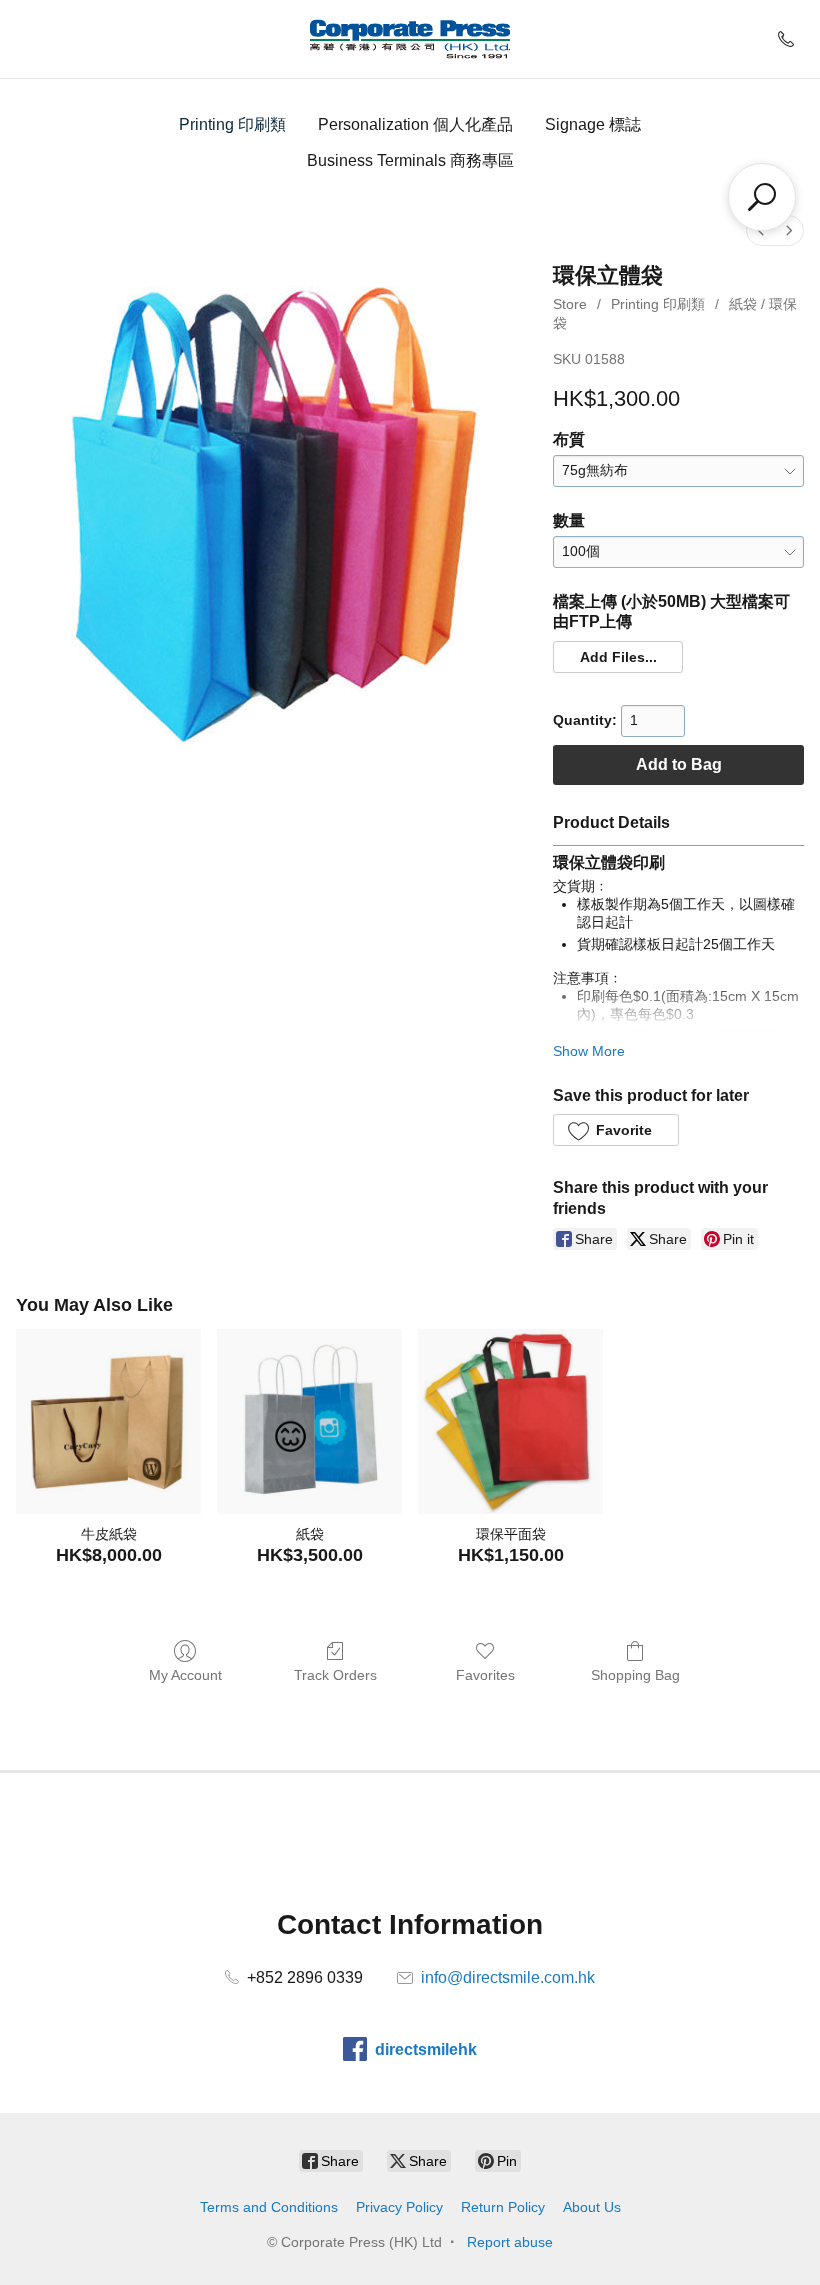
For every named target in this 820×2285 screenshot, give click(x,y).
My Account (185, 1675)
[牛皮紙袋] (108, 1421)
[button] (617, 657)
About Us (592, 2207)
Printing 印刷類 (232, 124)
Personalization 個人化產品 (415, 124)
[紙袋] (309, 1421)
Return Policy (503, 2207)
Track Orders (335, 1675)
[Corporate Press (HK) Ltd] (410, 39)
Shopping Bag (635, 1675)
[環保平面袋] (510, 1421)
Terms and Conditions (269, 2207)
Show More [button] (589, 1051)
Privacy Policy (399, 2207)
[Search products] (762, 197)
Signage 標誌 (593, 124)
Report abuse (510, 2242)
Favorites (485, 1675)
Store (570, 304)
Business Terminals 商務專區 (410, 160)
